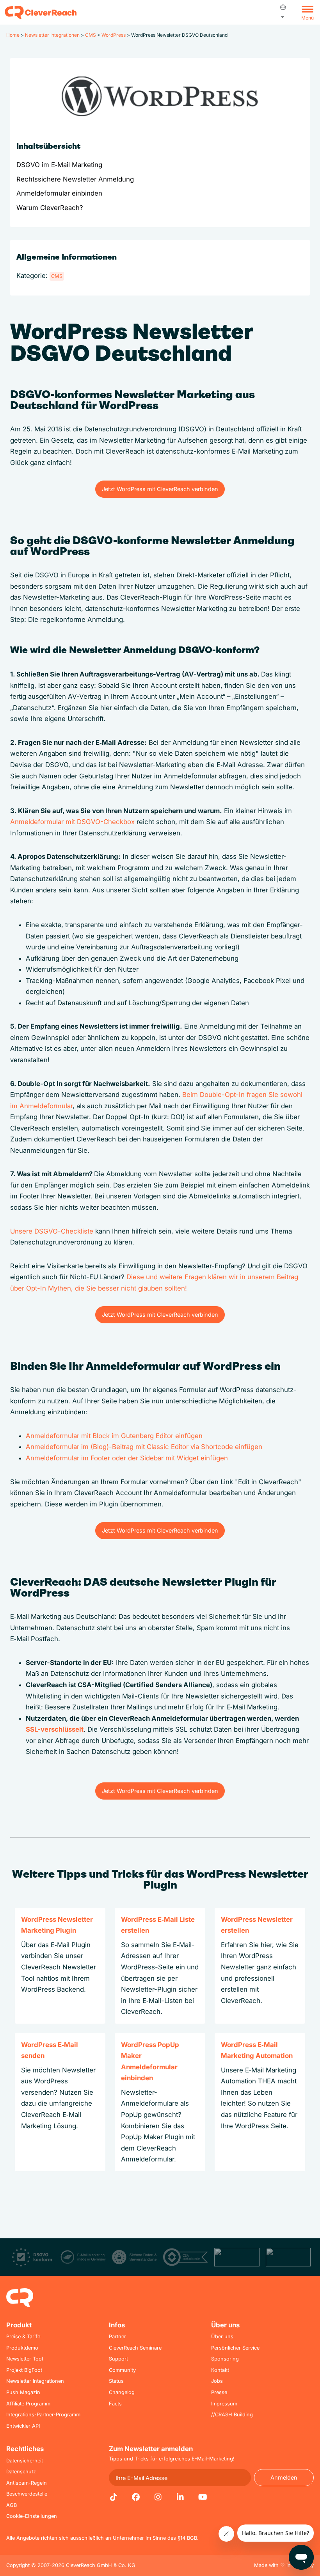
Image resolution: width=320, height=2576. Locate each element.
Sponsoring (225, 2359)
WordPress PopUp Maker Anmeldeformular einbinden (150, 2062)
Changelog (122, 2392)
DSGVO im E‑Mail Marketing (59, 165)
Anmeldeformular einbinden (59, 193)
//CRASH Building (232, 2415)
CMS (91, 35)
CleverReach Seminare (135, 2348)
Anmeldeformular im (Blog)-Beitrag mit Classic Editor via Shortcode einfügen (144, 1447)
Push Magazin (23, 2392)
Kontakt (220, 2370)
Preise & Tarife (23, 2337)
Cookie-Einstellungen (32, 2516)
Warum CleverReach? (50, 208)
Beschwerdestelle (27, 2494)
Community (122, 2370)
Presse (219, 2392)
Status (116, 2381)
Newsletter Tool (25, 2359)
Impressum (224, 2404)
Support (118, 2359)
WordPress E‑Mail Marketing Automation (257, 2050)
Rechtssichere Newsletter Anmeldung (75, 179)
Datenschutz (21, 2472)
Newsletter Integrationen (52, 35)
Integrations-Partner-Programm (43, 2415)
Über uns (222, 2337)
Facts (115, 2404)
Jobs (217, 2381)
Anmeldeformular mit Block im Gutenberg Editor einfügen (114, 1436)
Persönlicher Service (235, 2348)
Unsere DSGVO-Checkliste (53, 1231)
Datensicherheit (25, 2461)
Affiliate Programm (28, 2404)
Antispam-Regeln (27, 2483)
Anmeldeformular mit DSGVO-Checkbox (72, 822)
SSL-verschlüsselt (55, 1729)
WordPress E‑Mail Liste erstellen (158, 1925)
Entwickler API (23, 2426)
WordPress (114, 35)
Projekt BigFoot (24, 2370)
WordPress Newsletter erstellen (257, 1925)
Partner (117, 2337)
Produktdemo (22, 2348)
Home (13, 35)
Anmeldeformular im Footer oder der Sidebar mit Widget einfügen (127, 1458)
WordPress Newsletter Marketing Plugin (57, 1925)
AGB (12, 2505)
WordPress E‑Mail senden (50, 2050)
